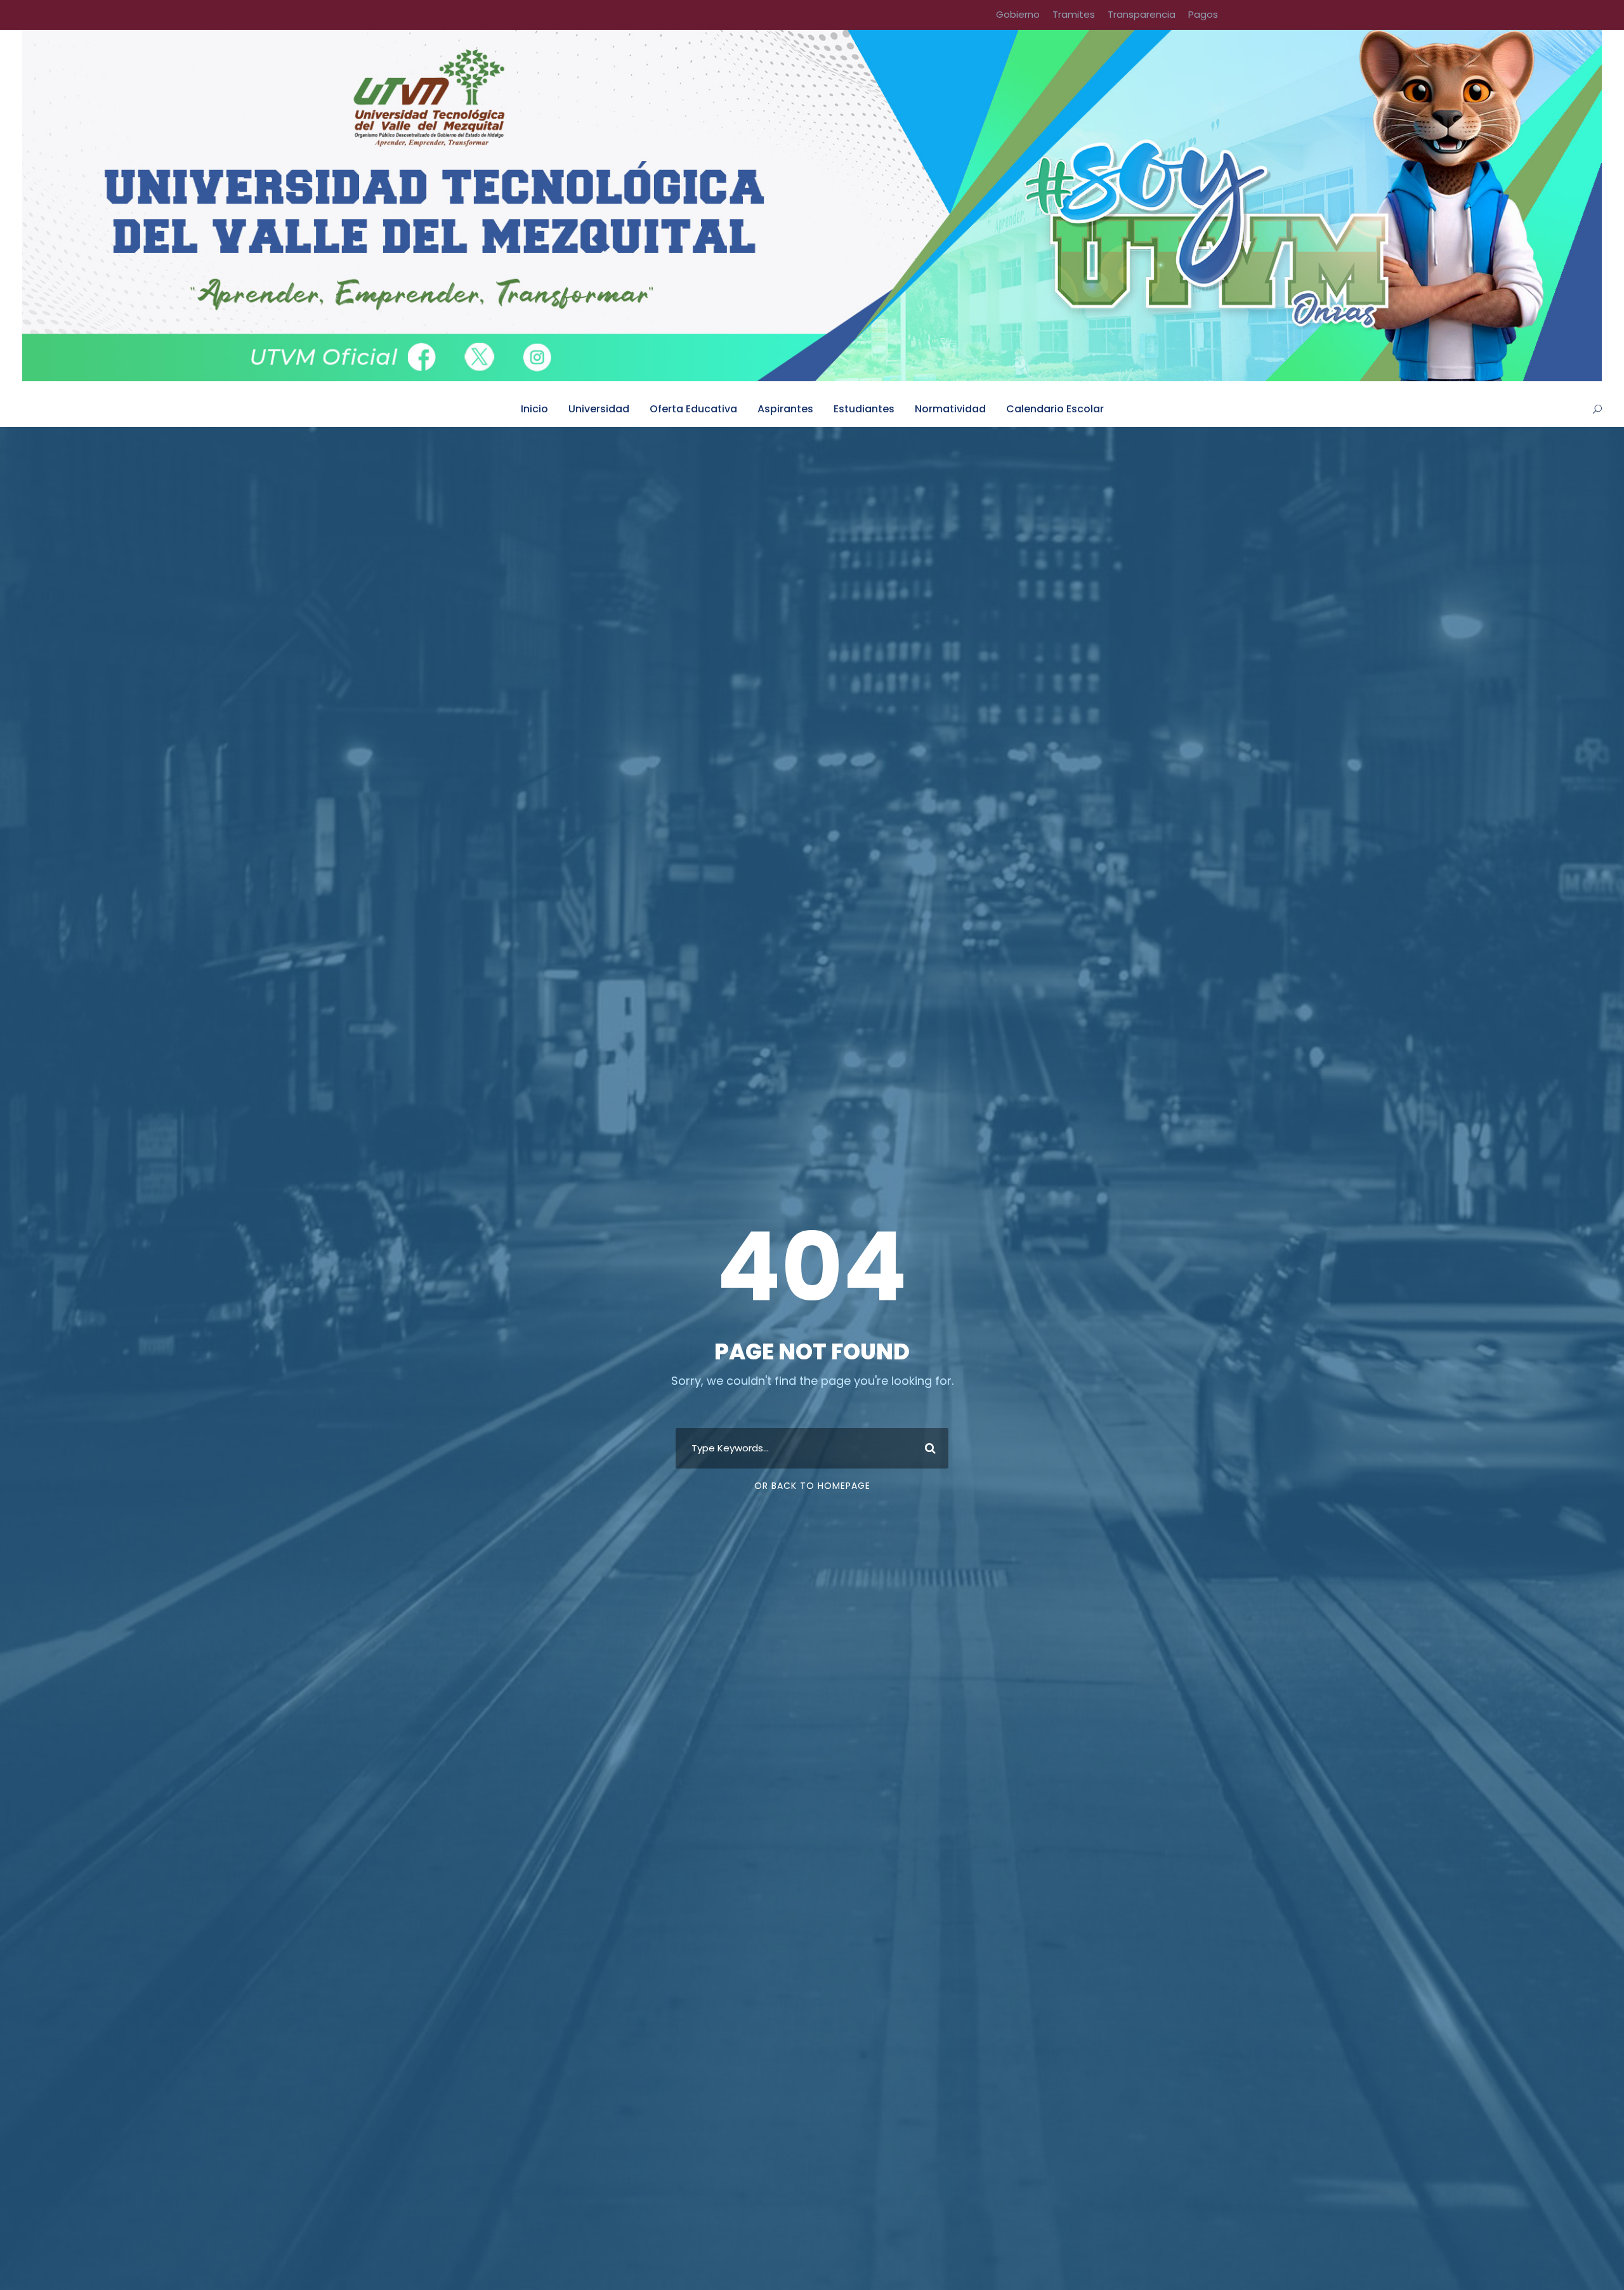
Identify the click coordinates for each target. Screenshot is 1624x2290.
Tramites (1074, 14)
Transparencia (1142, 14)
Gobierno (1018, 14)
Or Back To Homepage (812, 1486)
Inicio (534, 409)
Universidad (599, 409)
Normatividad (950, 409)
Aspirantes (785, 409)
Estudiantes (864, 409)
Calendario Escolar (1055, 409)
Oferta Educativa (693, 409)
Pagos (1203, 14)
